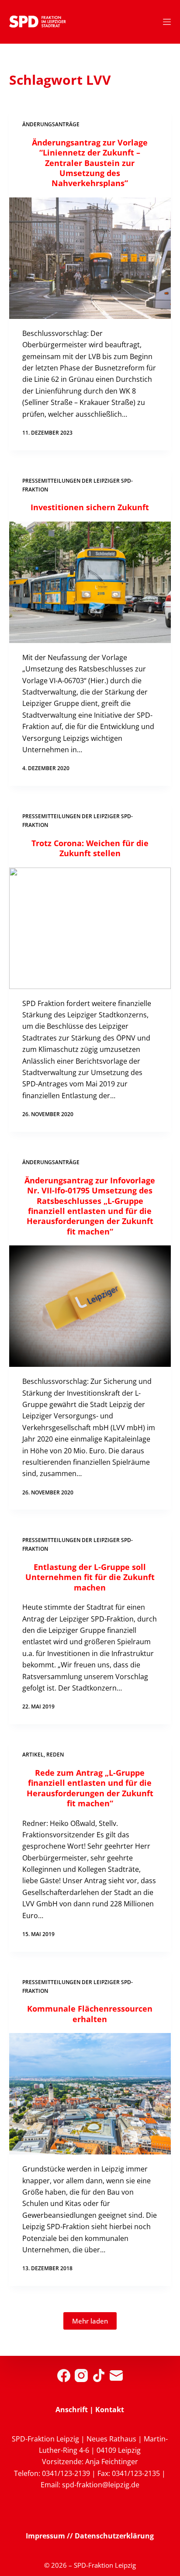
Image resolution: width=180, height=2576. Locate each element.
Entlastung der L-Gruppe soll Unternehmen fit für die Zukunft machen (90, 1577)
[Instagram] (81, 2375)
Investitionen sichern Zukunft (90, 507)
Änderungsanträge (51, 124)
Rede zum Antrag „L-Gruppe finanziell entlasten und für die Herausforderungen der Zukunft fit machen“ (90, 1788)
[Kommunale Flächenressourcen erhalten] (90, 2094)
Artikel (33, 1755)
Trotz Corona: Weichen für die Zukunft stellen (90, 848)
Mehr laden (90, 2321)
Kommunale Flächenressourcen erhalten (90, 2014)
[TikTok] (99, 2375)
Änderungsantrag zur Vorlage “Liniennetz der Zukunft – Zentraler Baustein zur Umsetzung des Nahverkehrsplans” (90, 163)
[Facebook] (64, 2375)
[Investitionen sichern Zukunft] (90, 582)
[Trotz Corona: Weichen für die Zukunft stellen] (90, 928)
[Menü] (167, 22)
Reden (55, 1755)
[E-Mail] (116, 2375)
